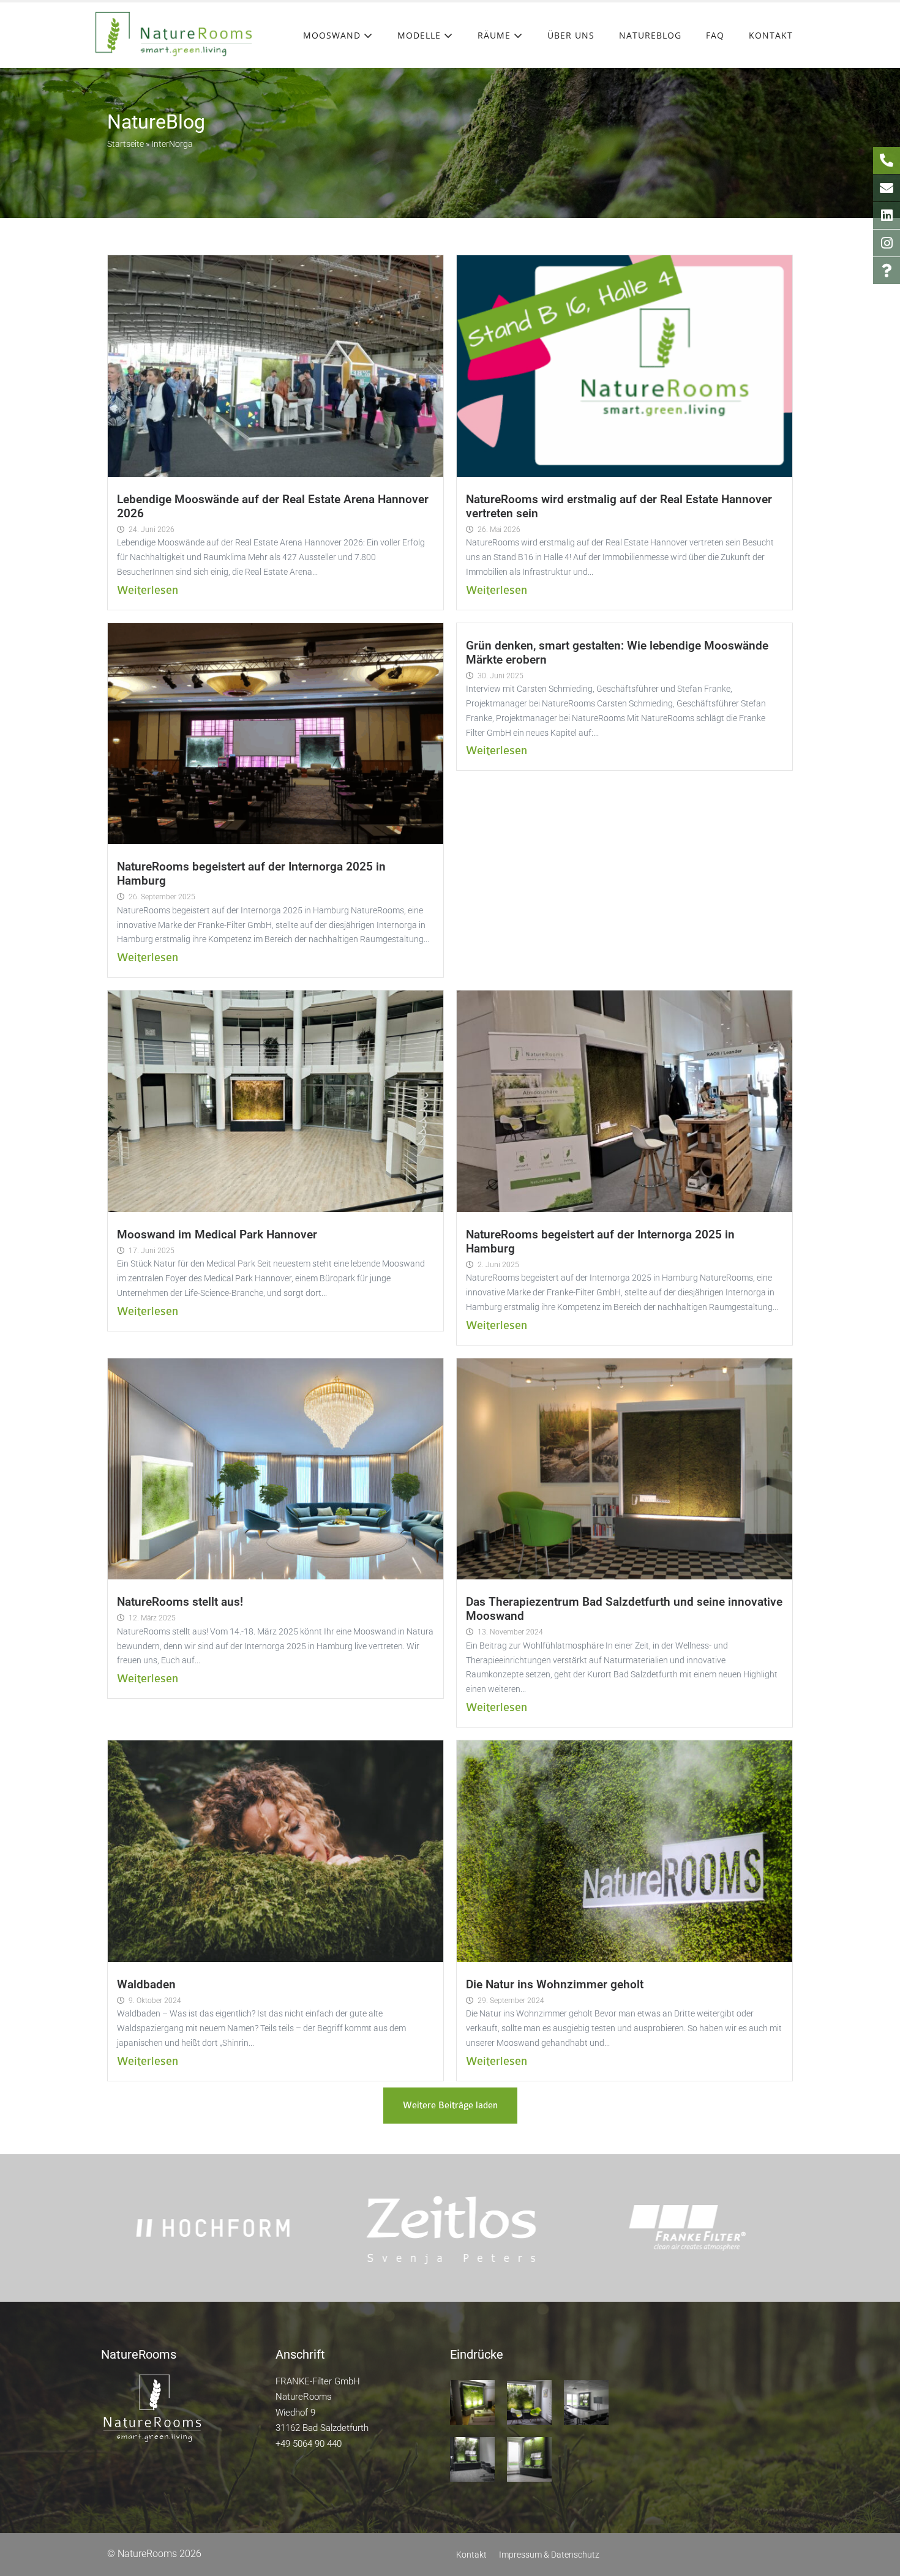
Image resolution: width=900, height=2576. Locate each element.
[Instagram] (887, 243)
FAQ (715, 35)
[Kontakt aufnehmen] (887, 188)
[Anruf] (887, 160)
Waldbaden (146, 1984)
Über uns (571, 35)
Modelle (421, 35)
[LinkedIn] (887, 215)
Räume (496, 35)
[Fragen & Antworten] (887, 271)
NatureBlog (650, 35)
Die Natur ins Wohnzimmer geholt (555, 1984)
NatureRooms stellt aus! (180, 1602)
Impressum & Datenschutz (549, 2555)
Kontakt (771, 35)
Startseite (126, 144)
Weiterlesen (148, 590)
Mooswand (333, 35)
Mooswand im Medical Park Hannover (217, 1234)
